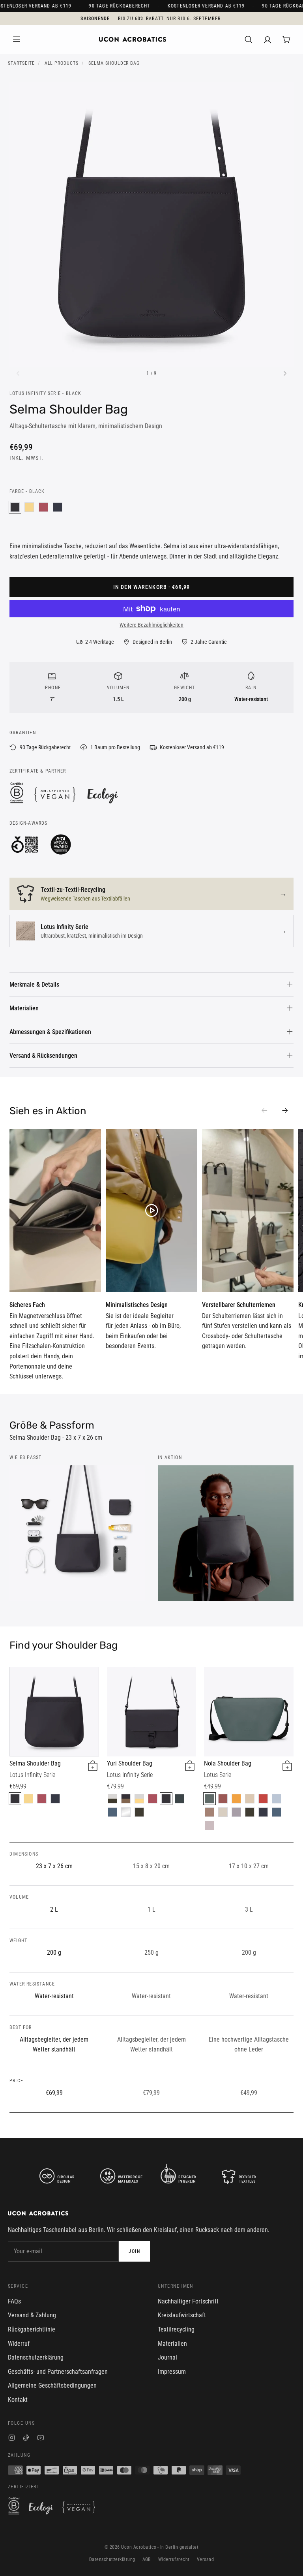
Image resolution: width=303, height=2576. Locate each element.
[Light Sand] (223, 1812)
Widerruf (19, 2344)
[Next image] (285, 374)
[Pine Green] (209, 1799)
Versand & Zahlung (32, 2315)
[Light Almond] (250, 1799)
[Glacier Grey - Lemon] (139, 1799)
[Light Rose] (209, 1826)
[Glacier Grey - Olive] (112, 1799)
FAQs (14, 2301)
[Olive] (139, 1812)
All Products (62, 63)
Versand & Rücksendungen (43, 1056)
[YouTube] (41, 2439)
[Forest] (180, 1799)
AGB (147, 2559)
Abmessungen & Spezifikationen (50, 1032)
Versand (205, 2559)
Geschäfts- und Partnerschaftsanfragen (58, 2372)
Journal (167, 2357)
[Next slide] (285, 1111)
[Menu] (17, 39)
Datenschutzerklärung (36, 2357)
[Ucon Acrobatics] (133, 39)
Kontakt (18, 2400)
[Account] (267, 39)
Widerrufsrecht (174, 2559)
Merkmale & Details (34, 984)
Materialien (24, 1008)
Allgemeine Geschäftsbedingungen (52, 2385)
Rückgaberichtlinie (32, 2329)
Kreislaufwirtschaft (182, 2315)
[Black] (15, 507)
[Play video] (55, 1211)
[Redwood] (209, 1812)
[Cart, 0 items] (286, 39)
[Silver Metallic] (126, 1812)
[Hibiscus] (223, 1799)
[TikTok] (26, 2439)
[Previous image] (18, 374)
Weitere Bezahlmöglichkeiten (151, 625)
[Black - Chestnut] (126, 1799)
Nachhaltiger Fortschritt (188, 2301)
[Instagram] (12, 2439)
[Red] (263, 1799)
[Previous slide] (264, 1111)
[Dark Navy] (58, 507)
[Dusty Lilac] (236, 1812)
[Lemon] (29, 507)
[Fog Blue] (277, 1799)
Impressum (172, 2372)
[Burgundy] (43, 507)
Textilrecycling (176, 2329)
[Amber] (236, 1799)
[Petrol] (112, 1812)
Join (134, 2251)
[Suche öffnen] (249, 39)
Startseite (21, 63)
